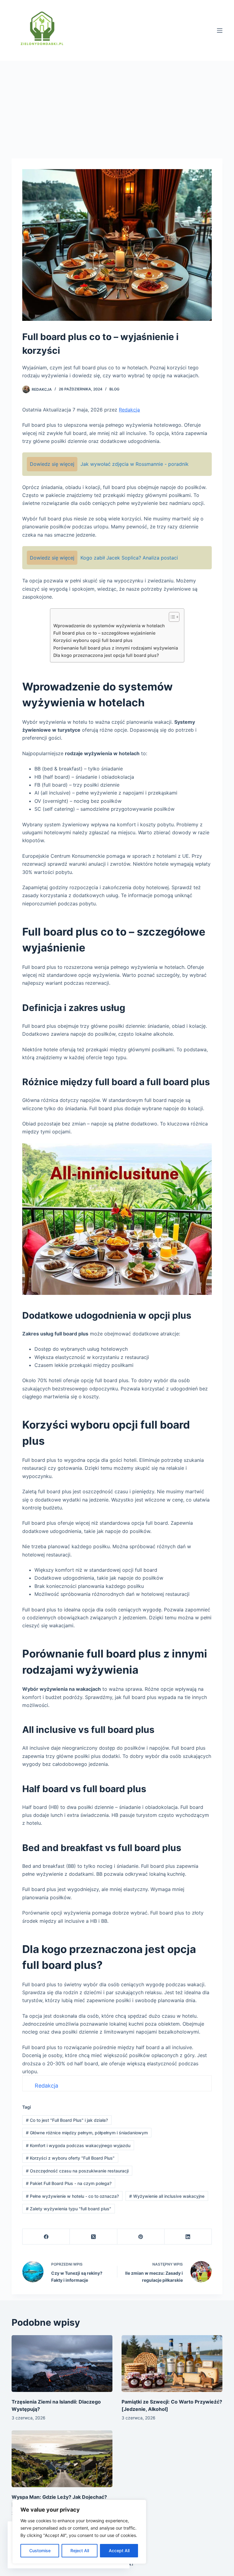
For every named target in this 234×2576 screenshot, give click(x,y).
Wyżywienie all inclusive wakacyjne (167, 2196)
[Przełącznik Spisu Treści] (171, 617)
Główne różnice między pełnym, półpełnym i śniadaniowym (87, 2133)
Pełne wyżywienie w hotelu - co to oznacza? (72, 2196)
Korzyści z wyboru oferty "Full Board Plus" (70, 2158)
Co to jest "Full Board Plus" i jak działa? (67, 2120)
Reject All (80, 2551)
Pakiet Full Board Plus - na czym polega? (69, 2183)
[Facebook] (46, 2237)
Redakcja (42, 389)
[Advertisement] (117, 107)
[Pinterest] (141, 2237)
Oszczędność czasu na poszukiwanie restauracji (77, 2171)
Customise (40, 2551)
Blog (114, 389)
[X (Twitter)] (93, 2237)
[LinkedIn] (188, 2237)
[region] (79, 2532)
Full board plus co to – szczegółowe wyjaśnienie (104, 633)
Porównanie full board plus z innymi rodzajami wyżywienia (116, 648)
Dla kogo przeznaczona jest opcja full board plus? (106, 655)
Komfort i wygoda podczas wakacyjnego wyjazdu (78, 2145)
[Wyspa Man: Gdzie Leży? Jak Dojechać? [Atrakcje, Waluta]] (62, 2459)
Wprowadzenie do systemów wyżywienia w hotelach (109, 626)
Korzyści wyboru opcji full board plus (93, 640)
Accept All (119, 2551)
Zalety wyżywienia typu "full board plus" (69, 2209)
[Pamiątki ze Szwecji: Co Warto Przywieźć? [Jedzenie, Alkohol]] (172, 2364)
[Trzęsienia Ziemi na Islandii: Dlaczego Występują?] (62, 2364)
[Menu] (220, 31)
